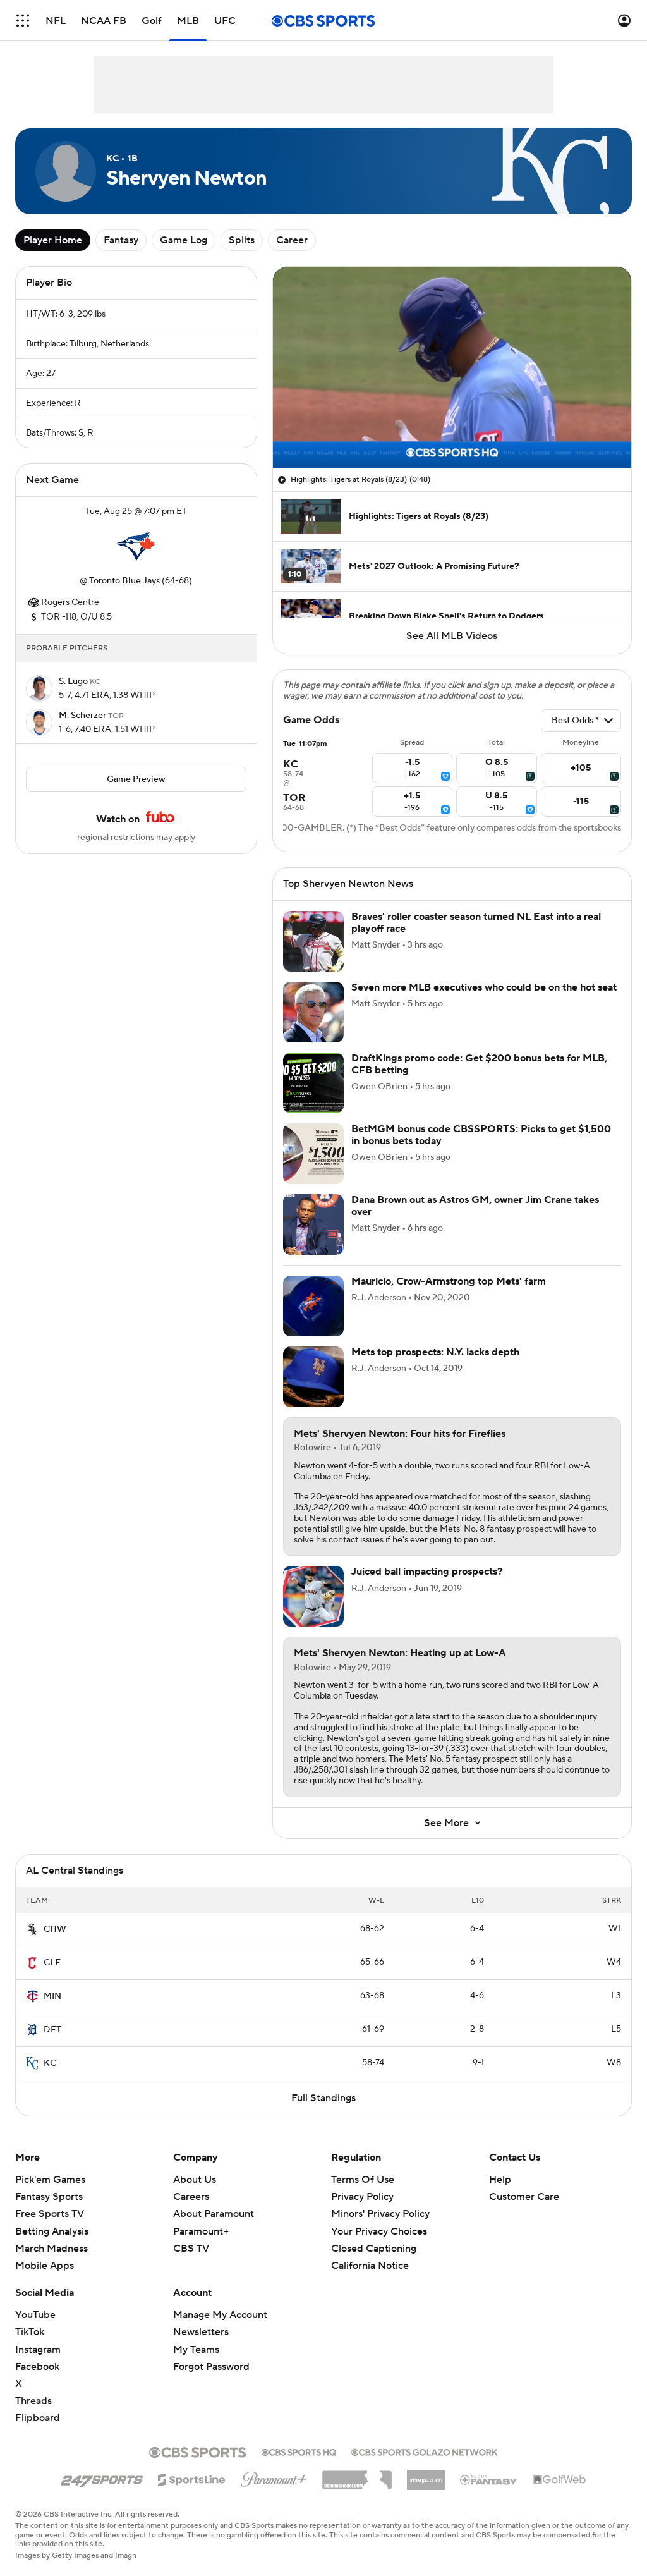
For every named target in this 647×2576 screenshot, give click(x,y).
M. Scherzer (83, 716)
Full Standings (323, 2098)
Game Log (184, 240)
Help (500, 2180)
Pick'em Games (50, 2180)
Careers (191, 2197)
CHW (55, 1929)
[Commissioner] (357, 2475)
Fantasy (121, 240)
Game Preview (136, 779)
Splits (242, 240)
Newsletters (201, 2332)
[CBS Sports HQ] (299, 2451)
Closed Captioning (374, 2249)
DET (52, 2030)
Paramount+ (201, 2231)
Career (292, 240)
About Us (195, 2180)
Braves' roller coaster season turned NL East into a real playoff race (476, 923)
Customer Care (524, 2197)
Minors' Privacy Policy (380, 2214)
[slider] (452, 432)
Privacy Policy (362, 2197)
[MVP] (426, 2475)
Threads (33, 2401)
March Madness (51, 2249)
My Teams (196, 2350)
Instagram (38, 2350)
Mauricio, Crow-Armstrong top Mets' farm (449, 1281)
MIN (52, 1996)
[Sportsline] (192, 2478)
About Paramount (214, 2214)
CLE (52, 1963)
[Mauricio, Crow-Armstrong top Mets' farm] (313, 1306)
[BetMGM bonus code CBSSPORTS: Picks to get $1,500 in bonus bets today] (313, 1154)
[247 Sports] (102, 2477)
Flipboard (38, 2418)
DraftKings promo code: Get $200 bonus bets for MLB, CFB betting (479, 1064)
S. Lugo (74, 681)
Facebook (37, 2367)
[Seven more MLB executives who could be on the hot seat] (313, 1012)
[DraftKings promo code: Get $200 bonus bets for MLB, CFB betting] (313, 1083)
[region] (452, 368)
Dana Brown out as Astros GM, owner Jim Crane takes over (475, 1206)
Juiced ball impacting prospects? (427, 1572)
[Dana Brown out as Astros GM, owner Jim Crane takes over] (313, 1224)
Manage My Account (220, 2315)
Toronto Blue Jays (124, 581)
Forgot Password (211, 2367)
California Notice (370, 2266)
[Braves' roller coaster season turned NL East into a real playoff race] (313, 941)
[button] (23, 21)
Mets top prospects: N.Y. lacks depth (435, 1352)
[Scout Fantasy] (489, 2479)
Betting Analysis (52, 2231)
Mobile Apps (45, 2266)
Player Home (53, 240)
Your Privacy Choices (379, 2231)
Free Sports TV (50, 2214)
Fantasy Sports (49, 2197)
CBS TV (191, 2249)
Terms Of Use (363, 2180)
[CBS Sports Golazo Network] (425, 2451)
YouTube (35, 2315)
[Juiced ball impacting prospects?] (313, 1596)
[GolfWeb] (560, 2480)
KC (50, 2063)
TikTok (30, 2332)
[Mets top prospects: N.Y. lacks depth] (313, 1377)
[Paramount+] (274, 2477)
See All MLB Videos (452, 636)
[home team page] (136, 546)
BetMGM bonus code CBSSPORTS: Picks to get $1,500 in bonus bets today (481, 1135)
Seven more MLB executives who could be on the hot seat (484, 987)
